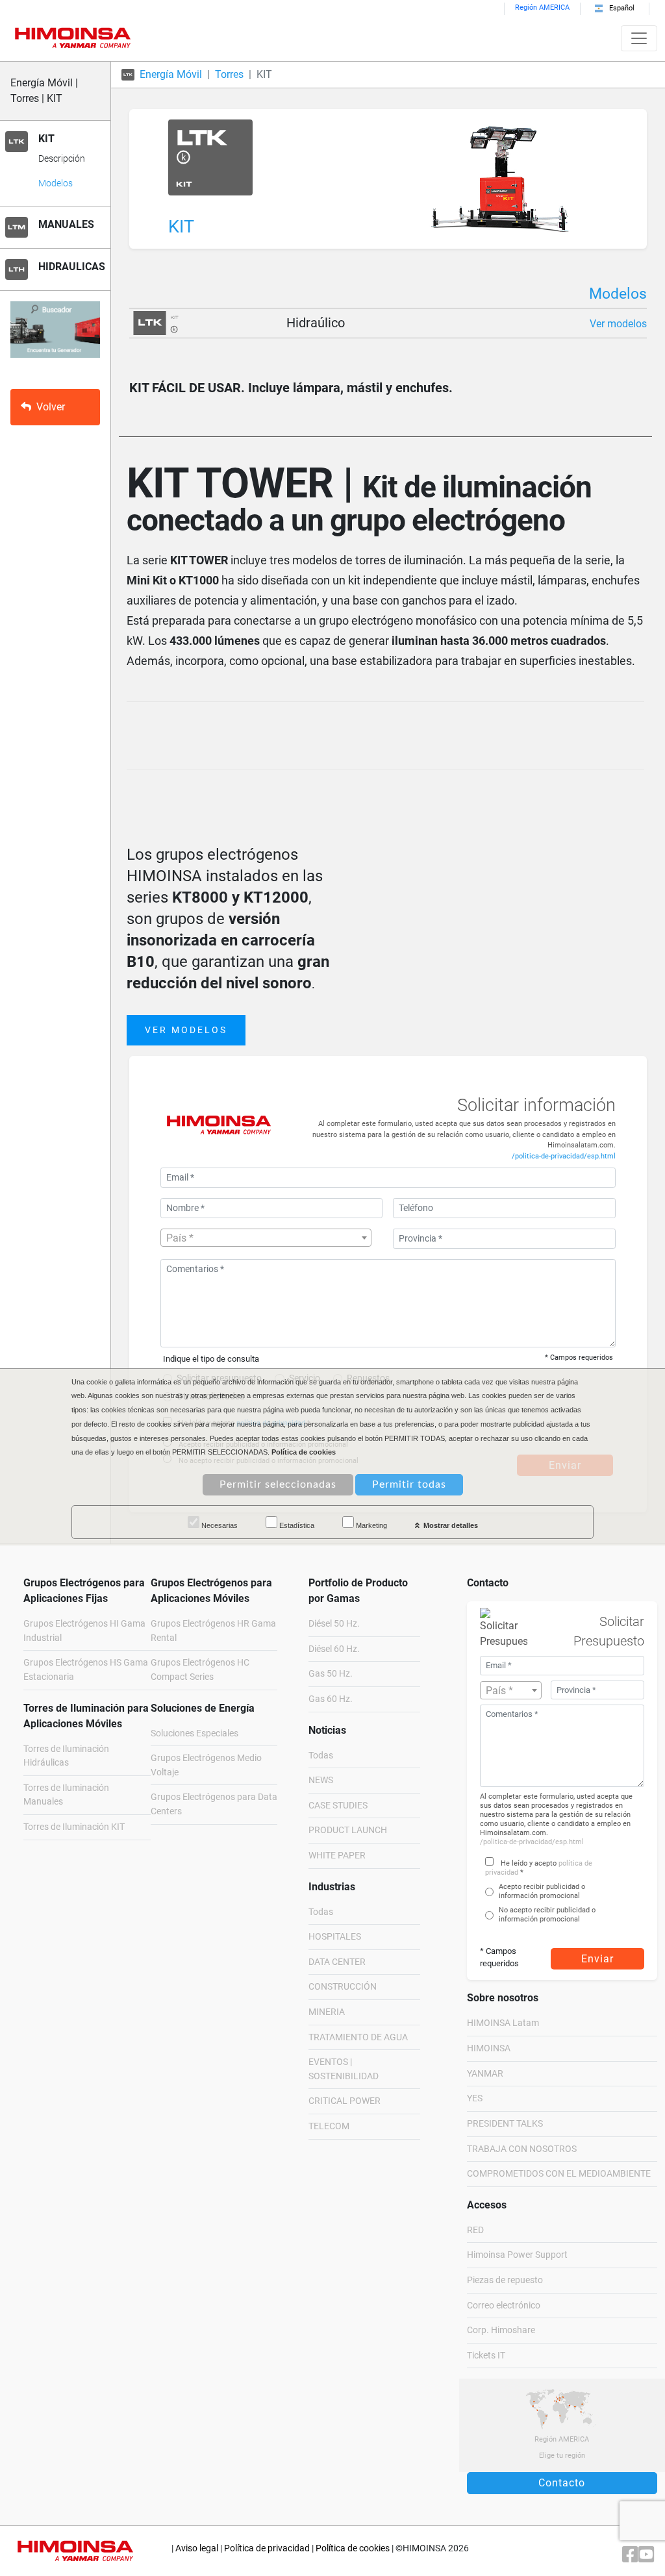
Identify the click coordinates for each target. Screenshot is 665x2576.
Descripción (62, 159)
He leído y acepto (529, 1863)
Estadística (296, 1525)
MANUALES (66, 224)
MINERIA (327, 2012)
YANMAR (485, 2074)
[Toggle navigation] (639, 38)
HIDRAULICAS (72, 267)
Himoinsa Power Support (517, 2255)
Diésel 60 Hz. (334, 1649)
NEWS (321, 1780)
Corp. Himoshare (501, 2330)
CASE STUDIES (338, 1806)
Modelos (56, 183)
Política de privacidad (267, 2548)
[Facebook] (630, 2557)
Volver (51, 407)
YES (475, 2098)
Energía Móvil (171, 74)
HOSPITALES (335, 1937)
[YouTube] (646, 2557)
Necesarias (219, 1525)
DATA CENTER (337, 1962)
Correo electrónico (504, 2306)
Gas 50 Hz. (331, 1674)
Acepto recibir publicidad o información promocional (542, 1891)
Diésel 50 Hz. (334, 1624)
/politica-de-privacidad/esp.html (564, 1156)
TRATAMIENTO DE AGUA (358, 2037)
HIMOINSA (489, 2048)
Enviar (597, 1959)
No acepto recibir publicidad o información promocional (547, 1915)
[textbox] (266, 1238)
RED (475, 2230)
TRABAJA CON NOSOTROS (522, 2149)
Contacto (562, 2483)
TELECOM (329, 2126)
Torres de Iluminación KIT (74, 1827)
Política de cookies (353, 2548)
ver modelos (186, 1030)
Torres (229, 74)
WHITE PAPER (337, 1856)
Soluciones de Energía (203, 1708)
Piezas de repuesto (505, 2280)
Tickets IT (486, 2356)
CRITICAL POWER (345, 2101)
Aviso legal (197, 2548)
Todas (321, 1756)
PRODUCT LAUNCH (348, 1830)
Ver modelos (618, 324)
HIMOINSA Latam (503, 2023)
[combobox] (266, 1238)
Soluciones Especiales (194, 1733)
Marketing (370, 1525)
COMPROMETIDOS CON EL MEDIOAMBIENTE (559, 2174)
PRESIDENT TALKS (505, 2124)
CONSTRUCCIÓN (343, 1987)
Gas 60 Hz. (331, 1699)
